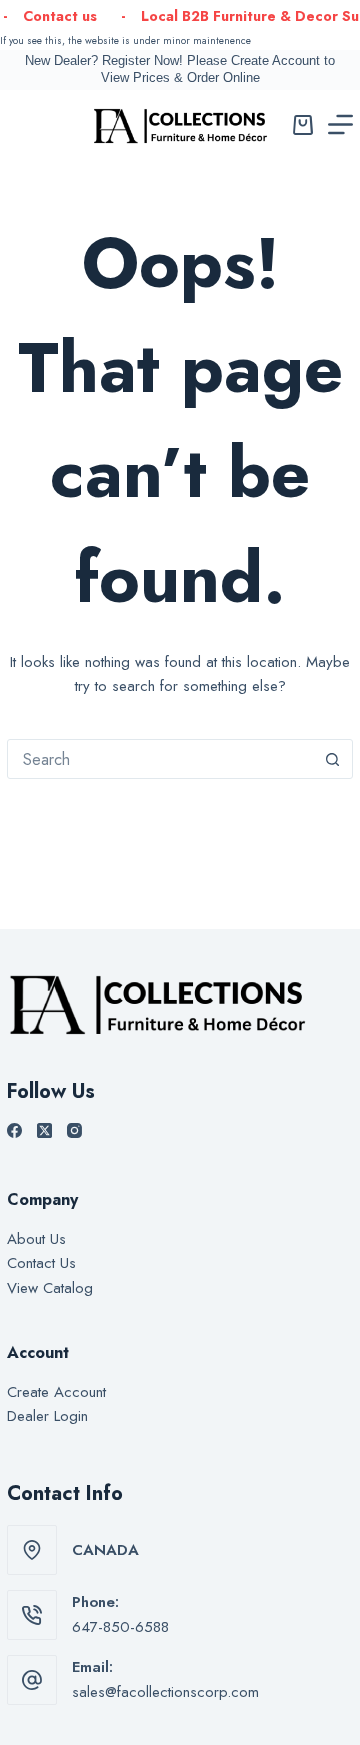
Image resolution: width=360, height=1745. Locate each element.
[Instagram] (74, 1130)
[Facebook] (14, 1130)
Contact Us (41, 1263)
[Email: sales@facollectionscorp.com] (32, 1680)
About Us (36, 1239)
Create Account (56, 1392)
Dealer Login (47, 1416)
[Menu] (340, 124)
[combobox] (161, 759)
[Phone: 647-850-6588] (32, 1615)
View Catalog (50, 1288)
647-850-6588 (120, 1627)
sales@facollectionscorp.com (165, 1692)
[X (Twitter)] (44, 1130)
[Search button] (333, 759)
